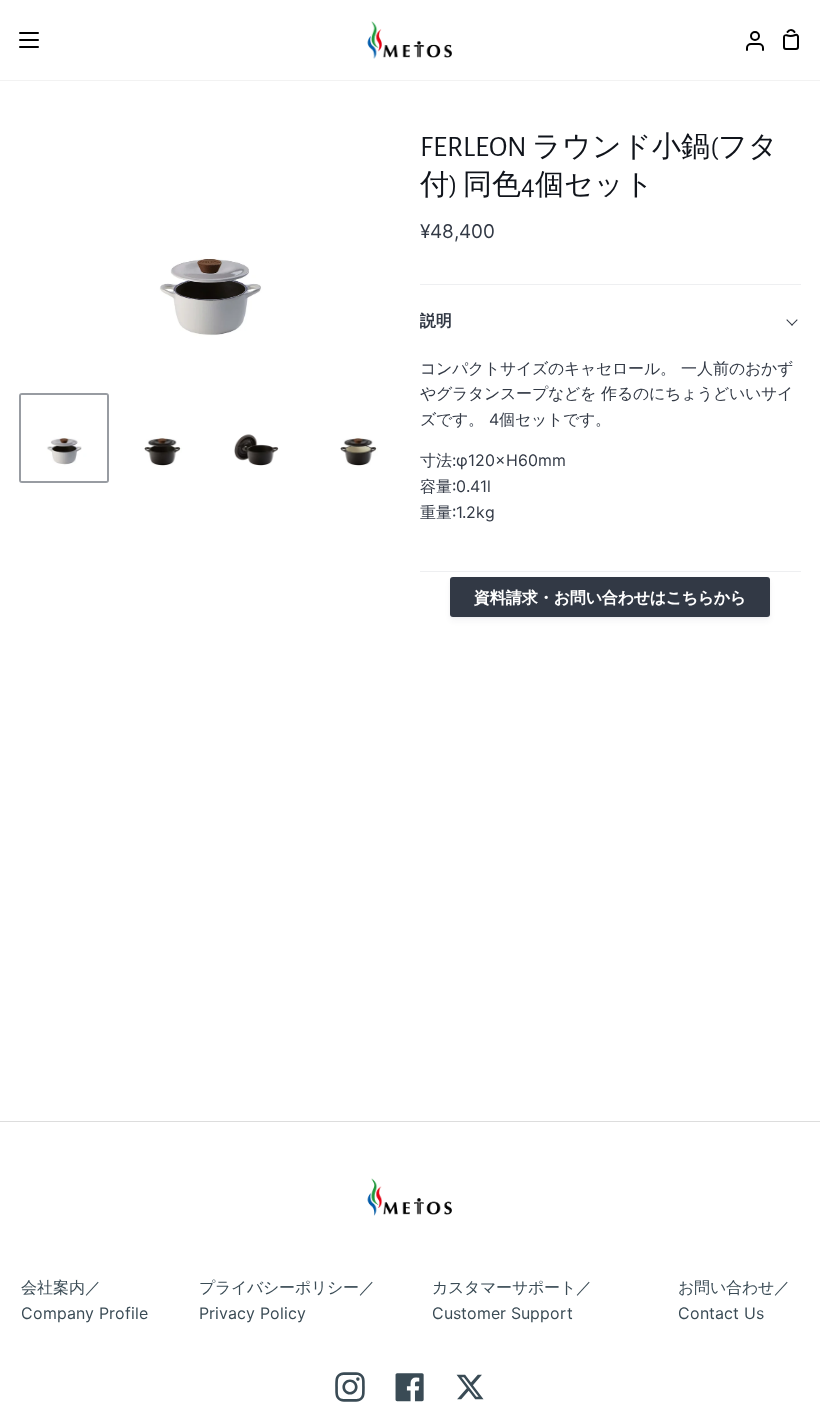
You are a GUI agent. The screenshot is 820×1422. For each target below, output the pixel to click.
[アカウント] (747, 40)
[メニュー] (20, 40)
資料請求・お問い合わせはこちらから (610, 597)
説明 (436, 320)
